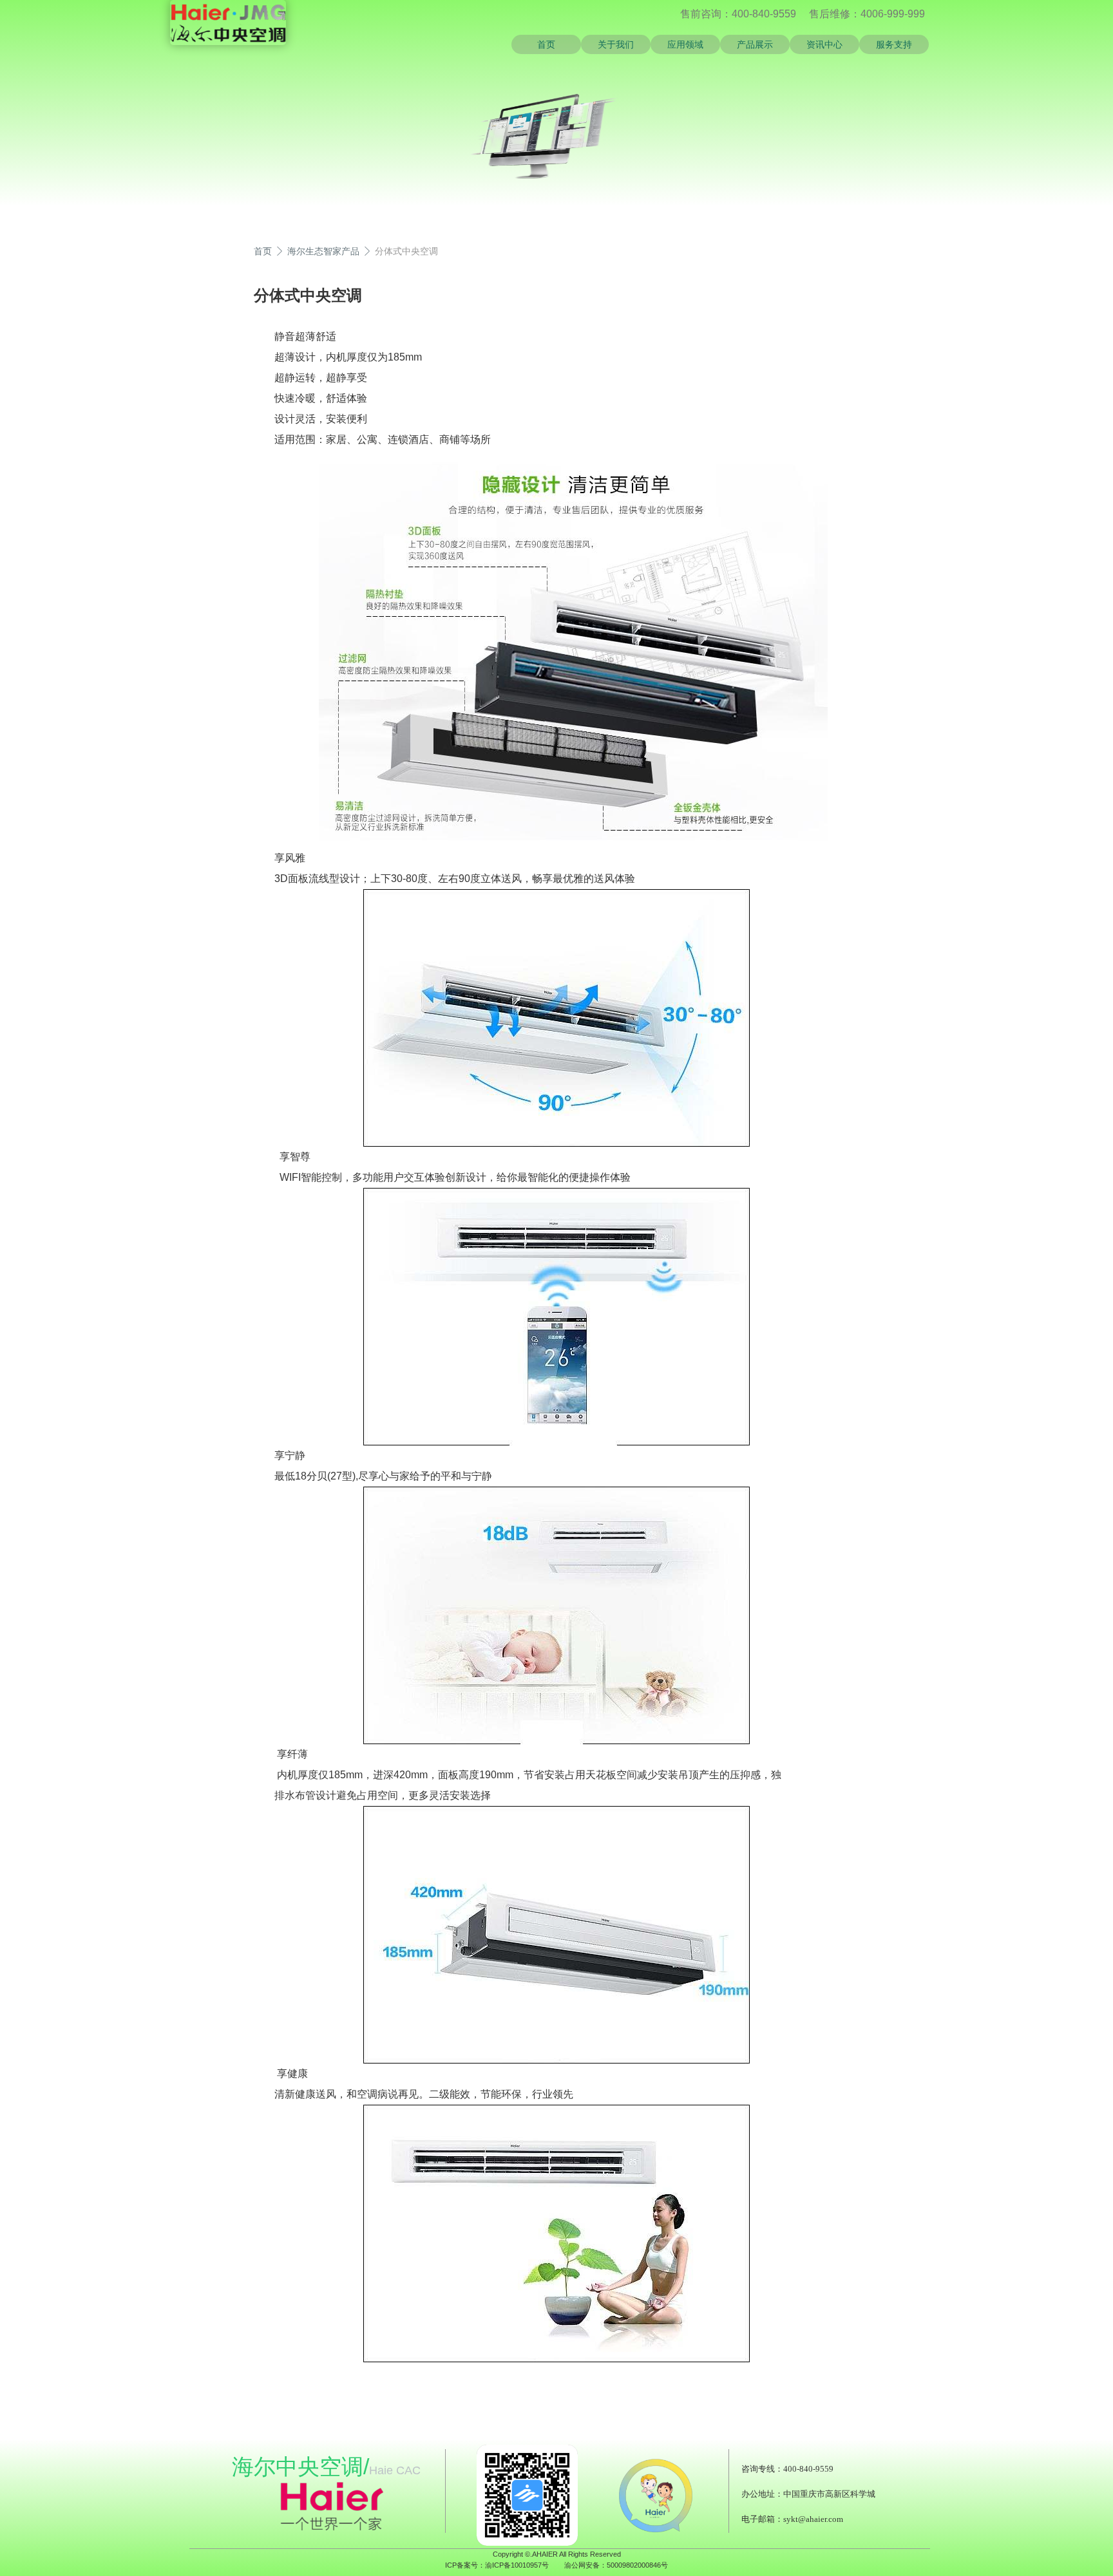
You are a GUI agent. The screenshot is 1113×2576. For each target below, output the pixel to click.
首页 (546, 44)
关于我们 (616, 44)
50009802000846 (634, 2565)
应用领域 (685, 44)
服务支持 (894, 44)
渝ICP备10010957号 (517, 2565)
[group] (474, 137)
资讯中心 (824, 44)
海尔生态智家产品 (323, 251)
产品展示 (755, 44)
